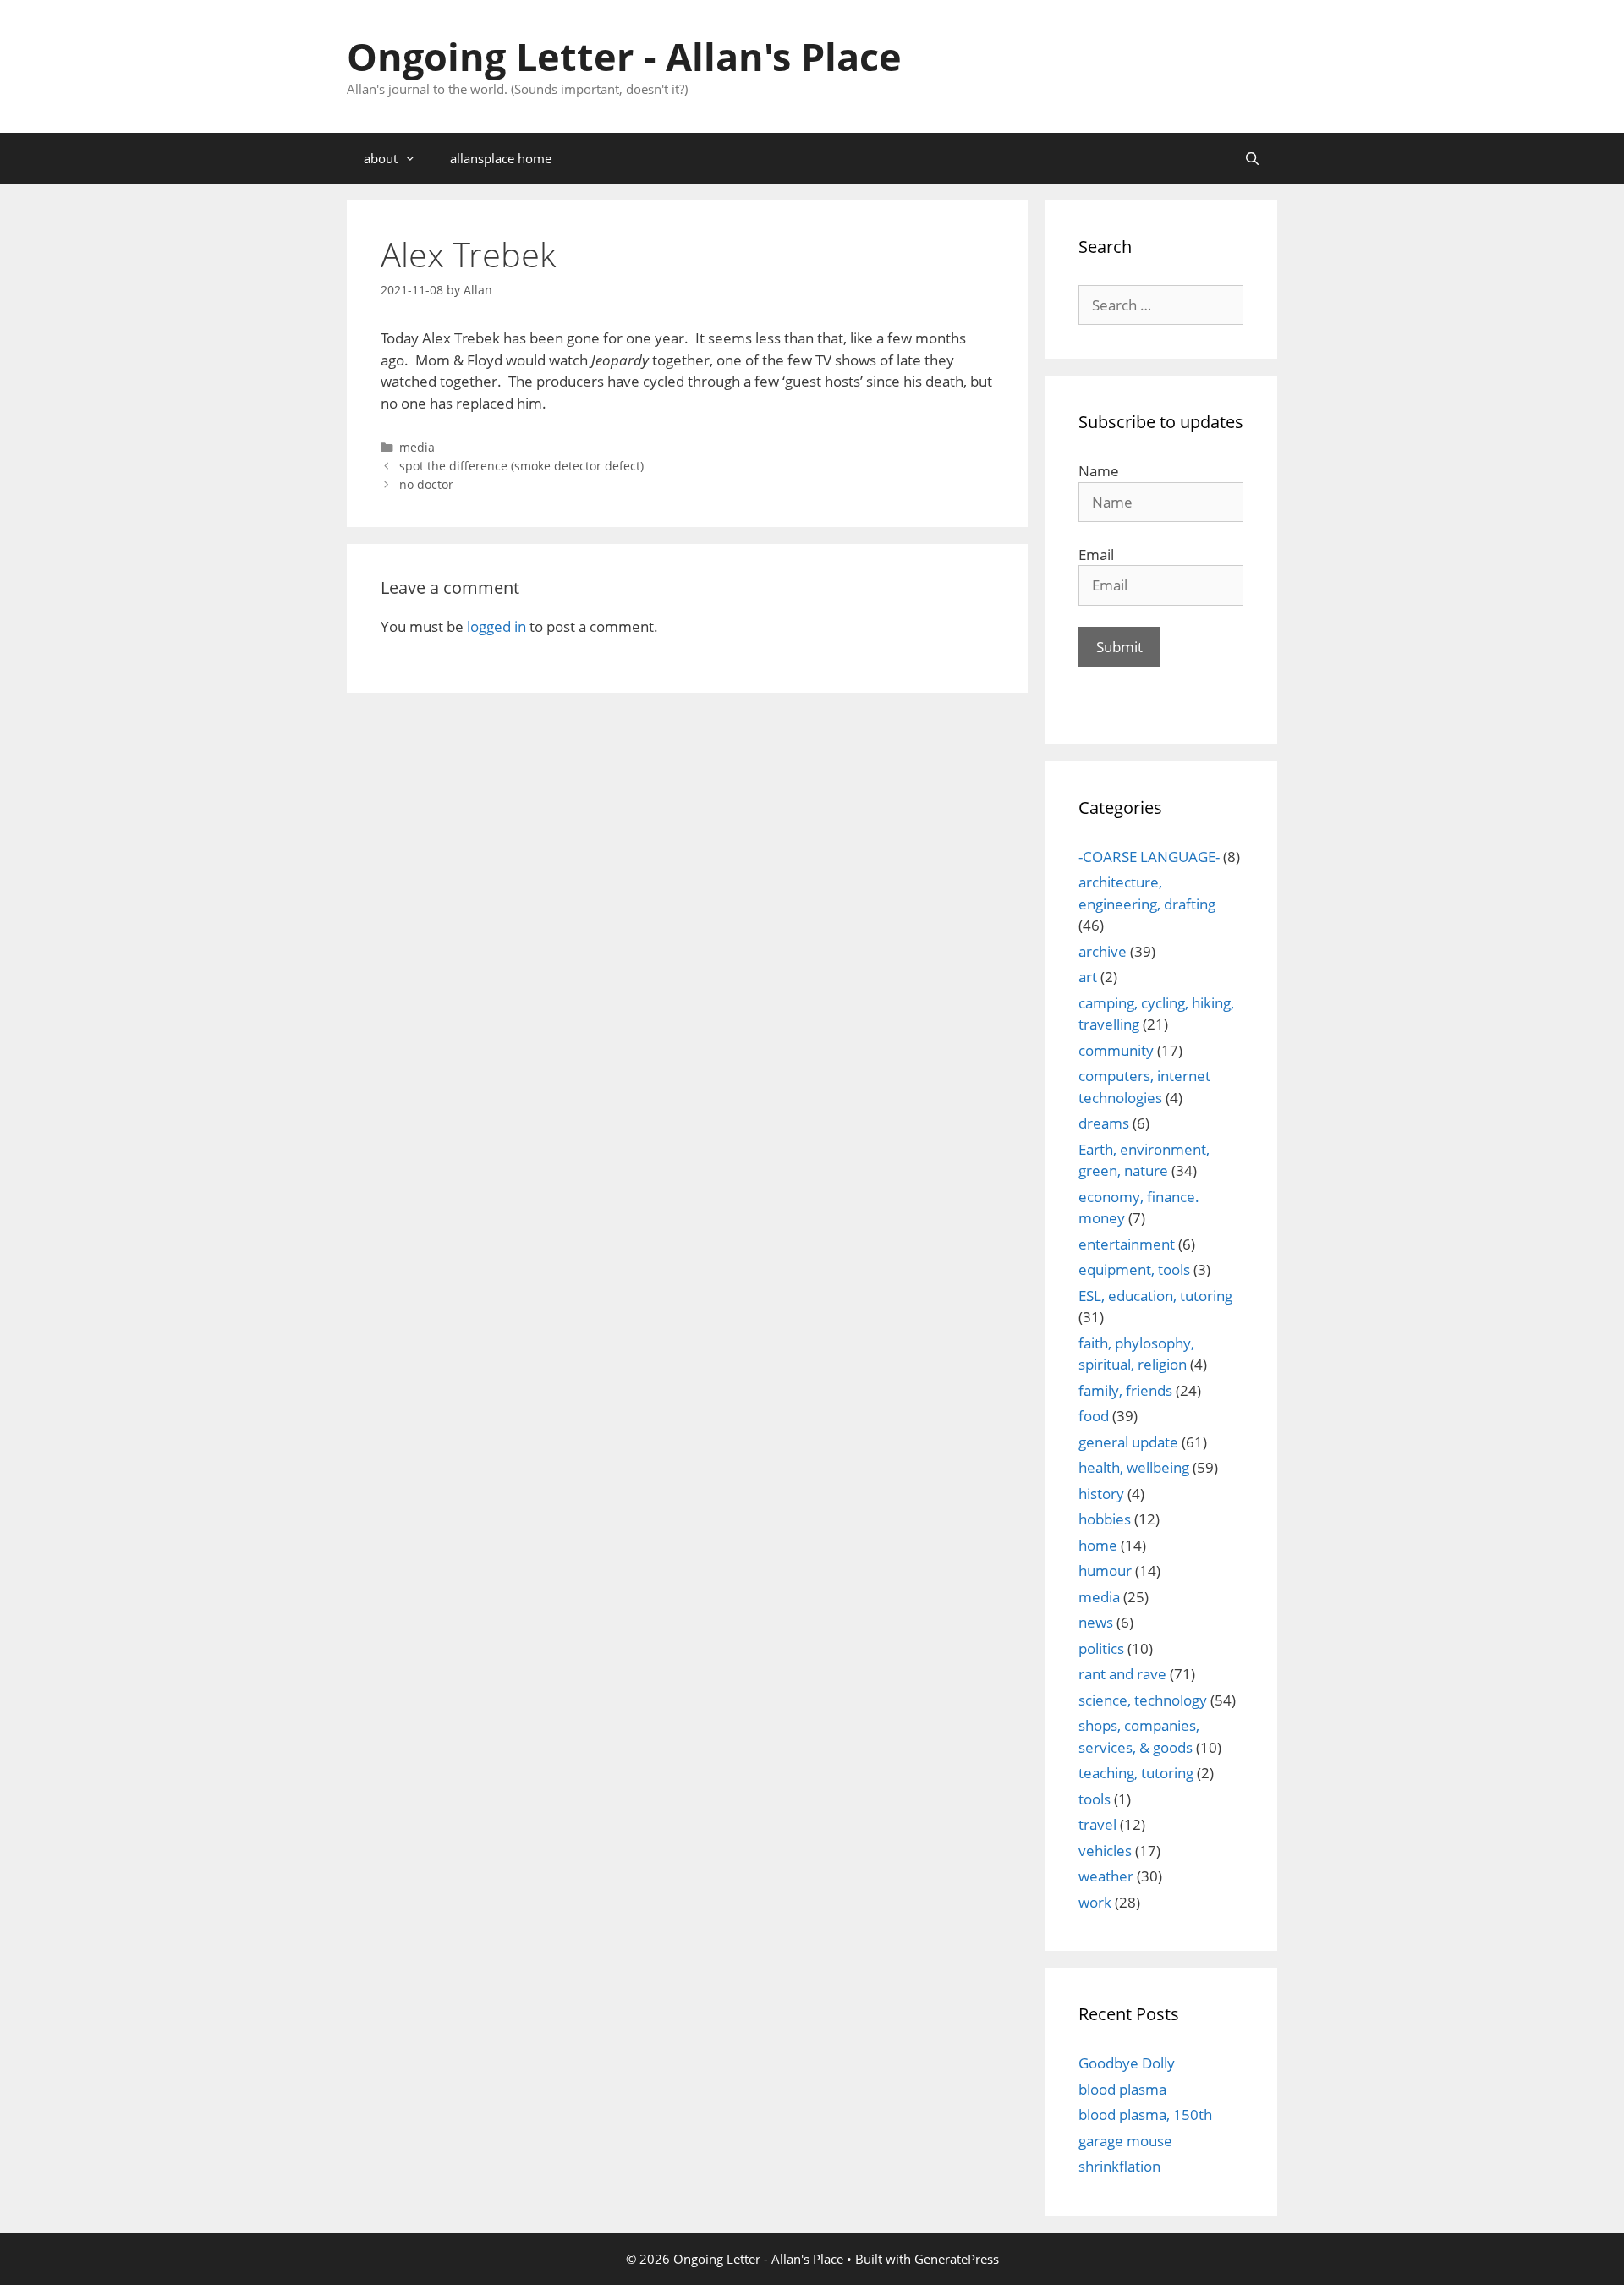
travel (1097, 1824)
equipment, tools (1134, 1269)
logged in (497, 626)
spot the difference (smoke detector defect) (521, 466)
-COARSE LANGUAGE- (1149, 857)
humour (1105, 1571)
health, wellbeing (1134, 1467)
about (381, 158)
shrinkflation (1119, 2166)
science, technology (1143, 1700)
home (1098, 1545)
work (1095, 1902)
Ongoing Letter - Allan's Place (624, 56)
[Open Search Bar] (1252, 158)
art (1088, 977)
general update (1128, 1442)
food (1094, 1416)
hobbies (1105, 1519)
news (1096, 1622)
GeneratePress (957, 2259)
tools (1095, 1799)
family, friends (1125, 1390)
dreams (1104, 1123)
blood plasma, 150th (1145, 2115)
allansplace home (501, 158)
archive (1103, 951)
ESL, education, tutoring (1155, 1296)
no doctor (426, 484)
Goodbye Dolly (1127, 2063)
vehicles (1105, 1851)
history (1101, 1494)
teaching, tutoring (1136, 1773)
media (417, 447)
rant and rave (1122, 1674)
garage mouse (1125, 2141)
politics (1101, 1648)
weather (1106, 1876)
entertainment (1127, 1244)
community (1116, 1050)
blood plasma (1122, 2089)
